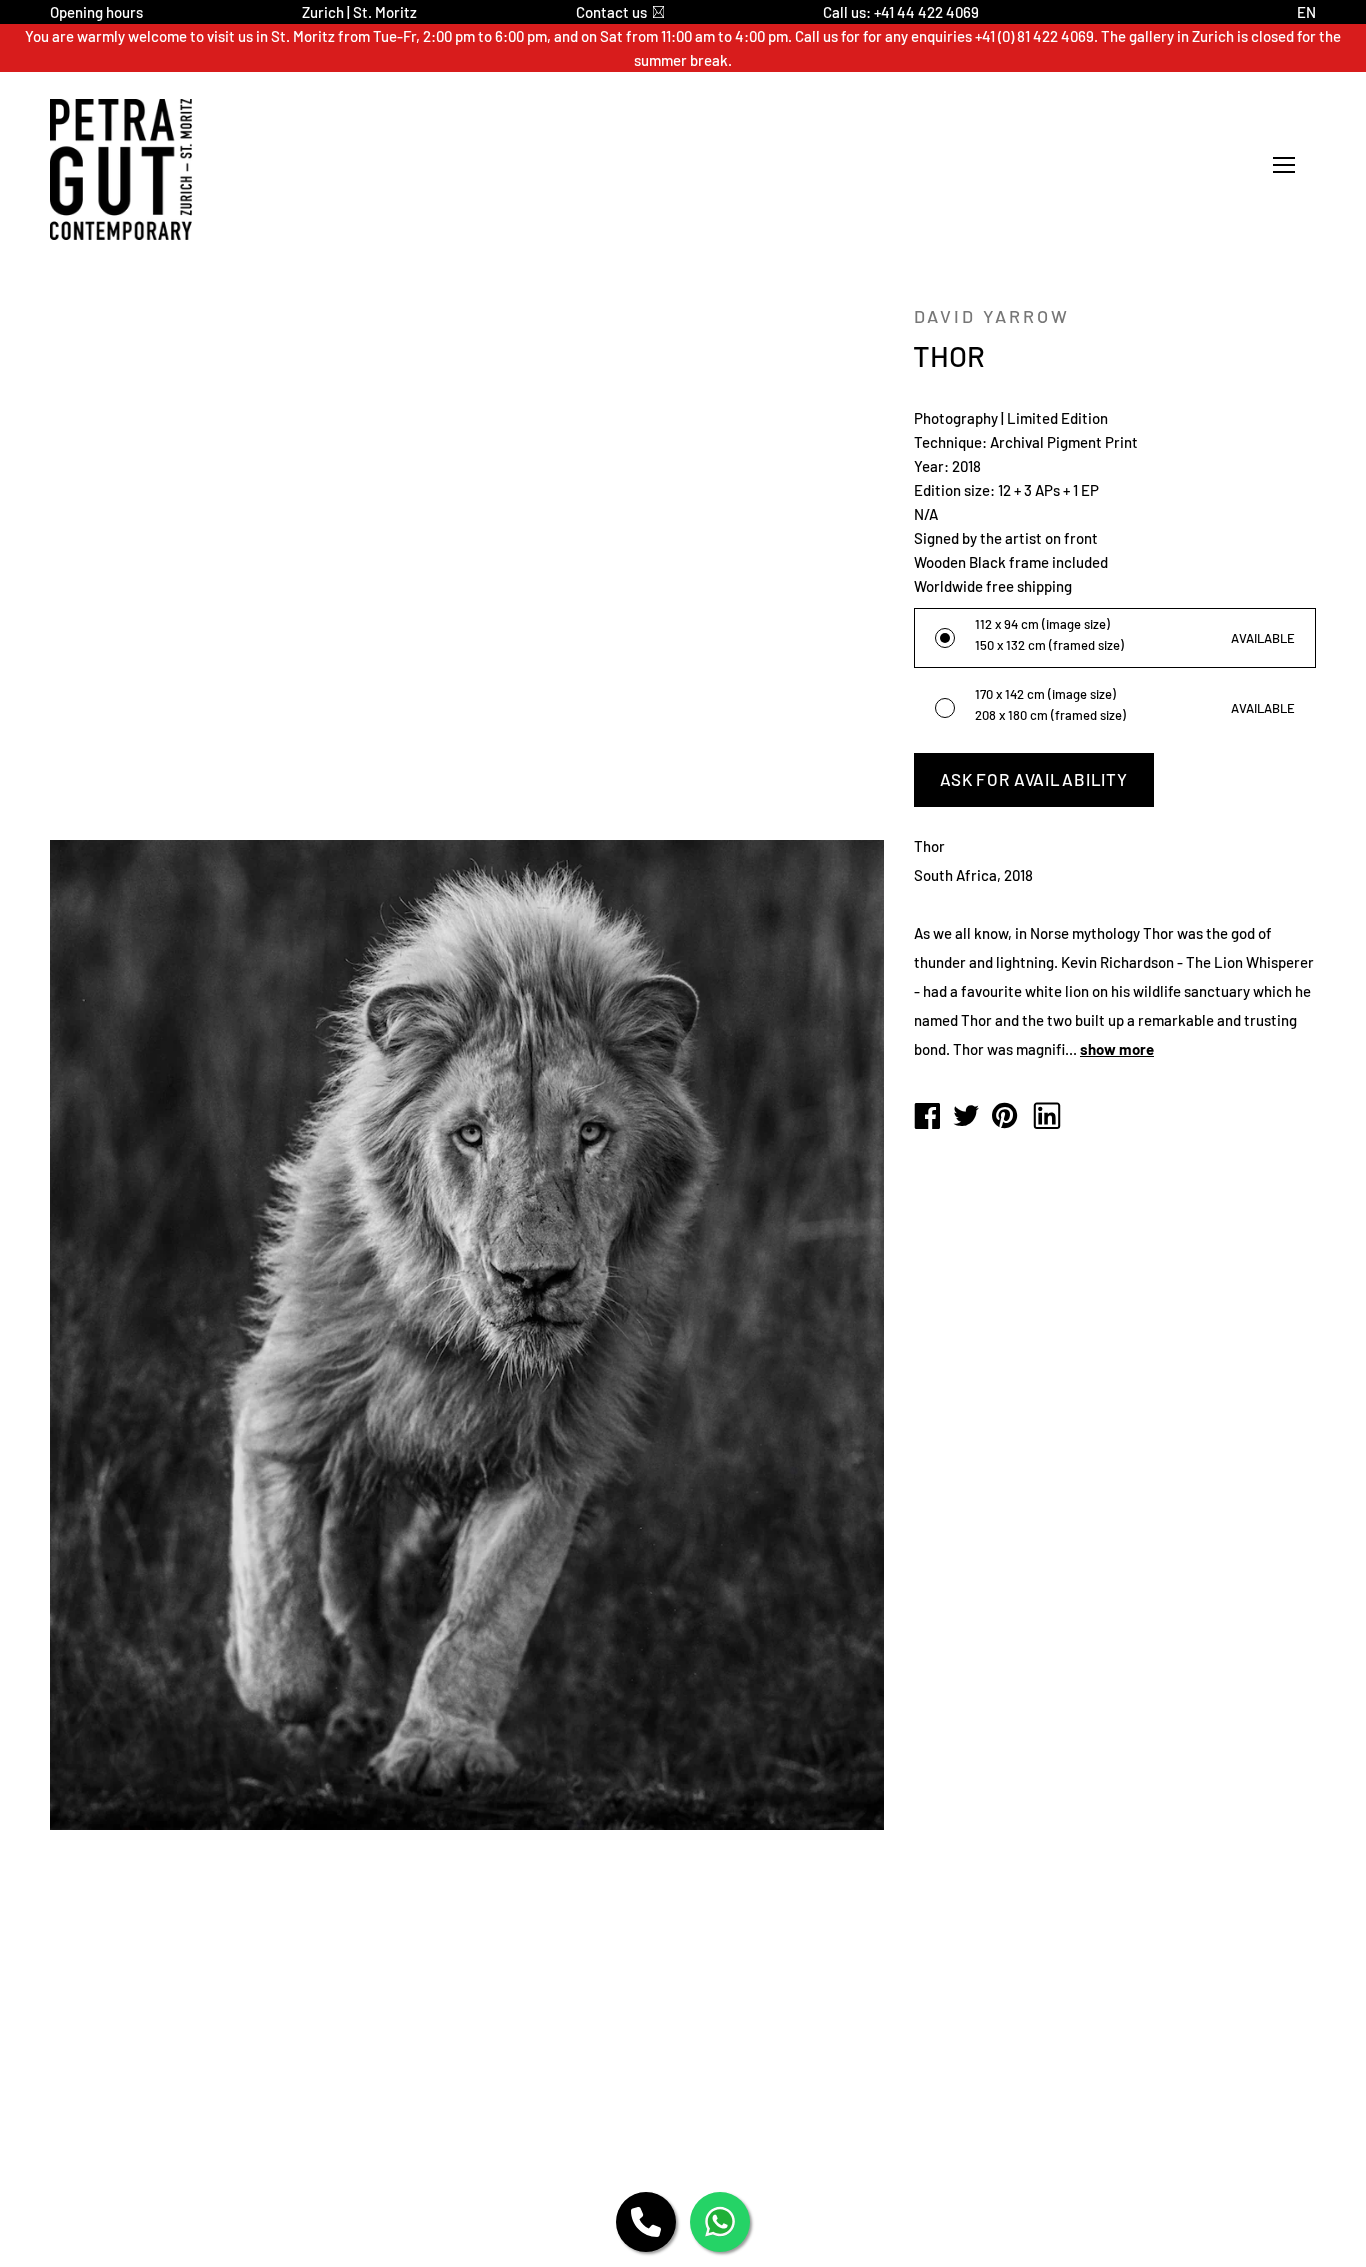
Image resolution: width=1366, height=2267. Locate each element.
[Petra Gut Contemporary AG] (927, 1117)
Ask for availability (1034, 779)
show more (1117, 1049)
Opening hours (96, 12)
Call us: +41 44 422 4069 (901, 12)
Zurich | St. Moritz (359, 12)
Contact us (611, 12)
